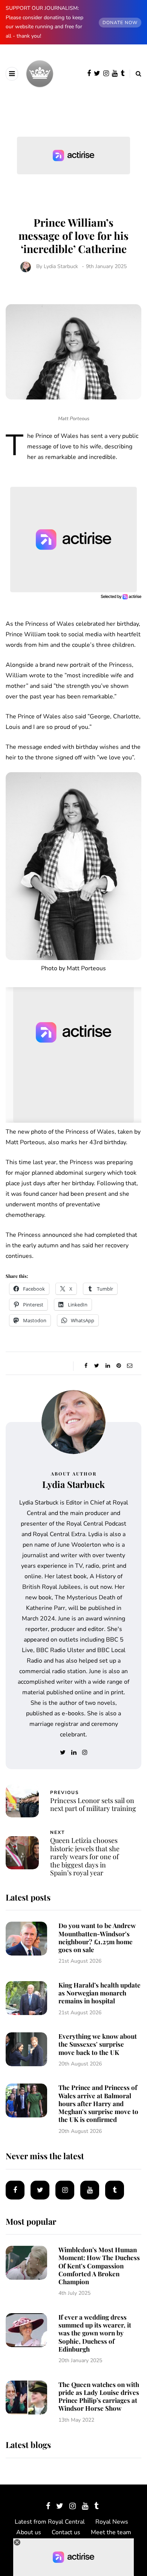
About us (29, 2532)
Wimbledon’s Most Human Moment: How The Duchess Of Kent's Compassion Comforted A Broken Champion (99, 2266)
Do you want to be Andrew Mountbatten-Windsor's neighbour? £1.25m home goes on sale (97, 1937)
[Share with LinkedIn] (108, 1366)
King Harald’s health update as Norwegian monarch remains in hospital (100, 1993)
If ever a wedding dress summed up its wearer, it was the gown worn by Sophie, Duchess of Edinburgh (95, 2333)
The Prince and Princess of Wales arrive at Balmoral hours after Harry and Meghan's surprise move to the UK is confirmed (98, 2103)
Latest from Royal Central (50, 2522)
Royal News (112, 2522)
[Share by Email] (129, 1366)
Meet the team (111, 2532)
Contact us (66, 2532)
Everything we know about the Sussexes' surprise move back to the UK (98, 2044)
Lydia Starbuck (61, 266)
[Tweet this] (97, 1366)
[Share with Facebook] (86, 1366)
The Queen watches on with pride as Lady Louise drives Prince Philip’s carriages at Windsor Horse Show (99, 2396)
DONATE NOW (120, 23)
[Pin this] (119, 1366)
